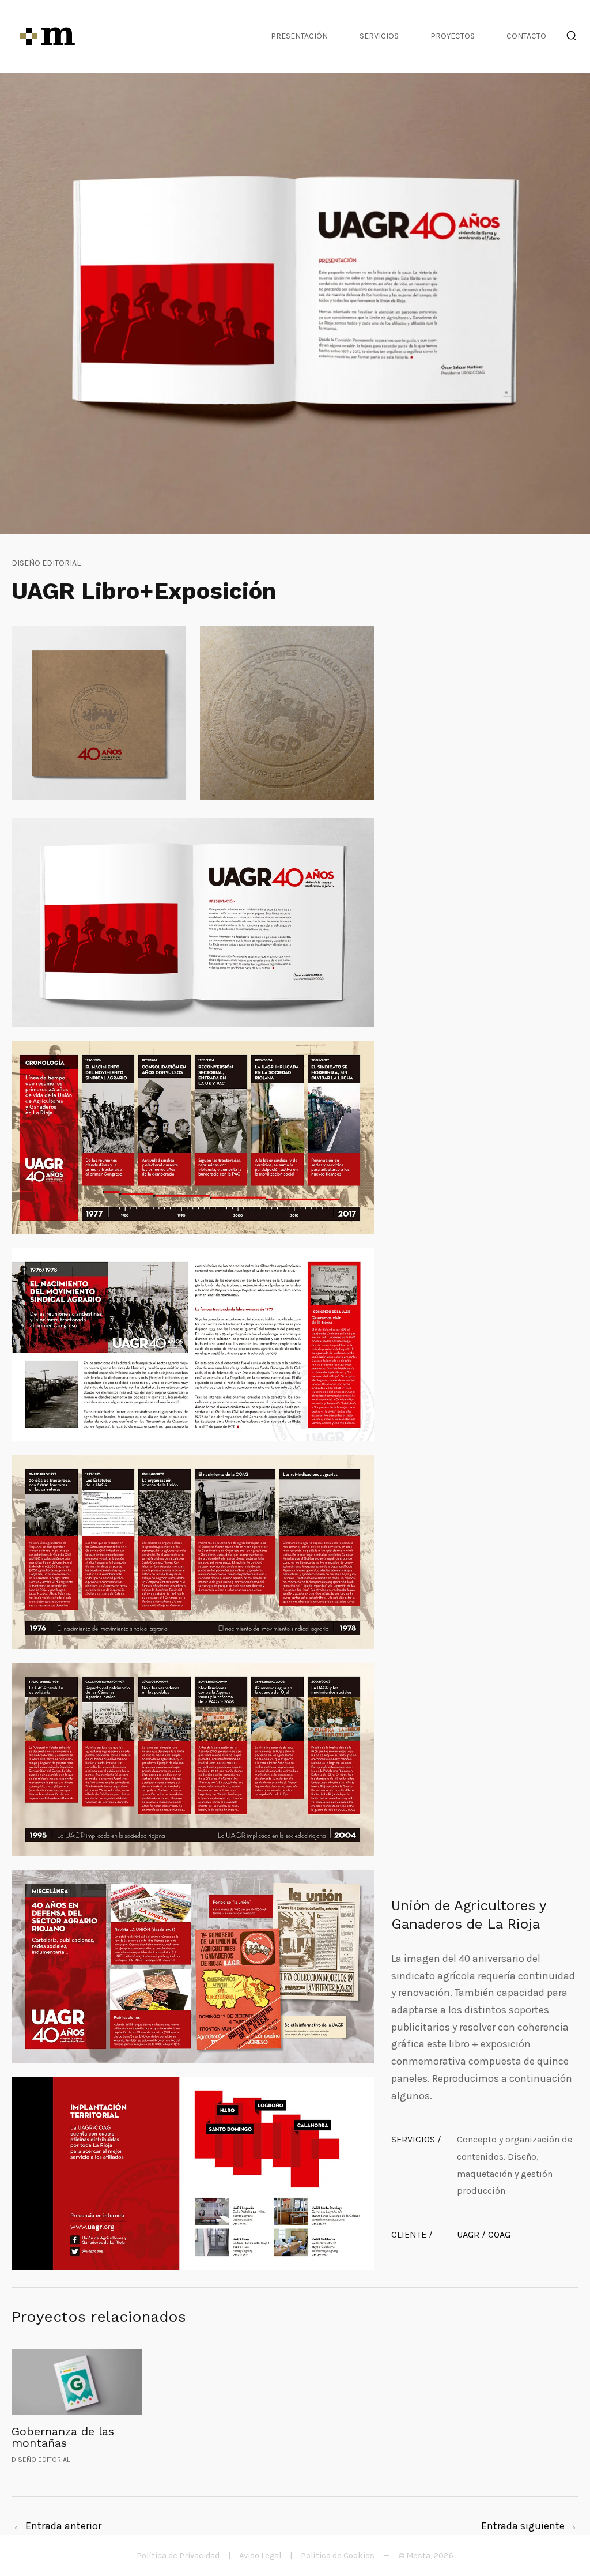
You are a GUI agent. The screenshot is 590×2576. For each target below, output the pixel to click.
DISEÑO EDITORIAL (46, 563)
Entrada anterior (57, 2526)
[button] (572, 38)
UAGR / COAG (484, 2234)
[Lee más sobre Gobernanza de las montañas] (77, 2381)
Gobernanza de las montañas (63, 2437)
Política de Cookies (338, 2556)
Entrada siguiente (529, 2526)
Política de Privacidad (178, 2556)
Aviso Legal (260, 2556)
